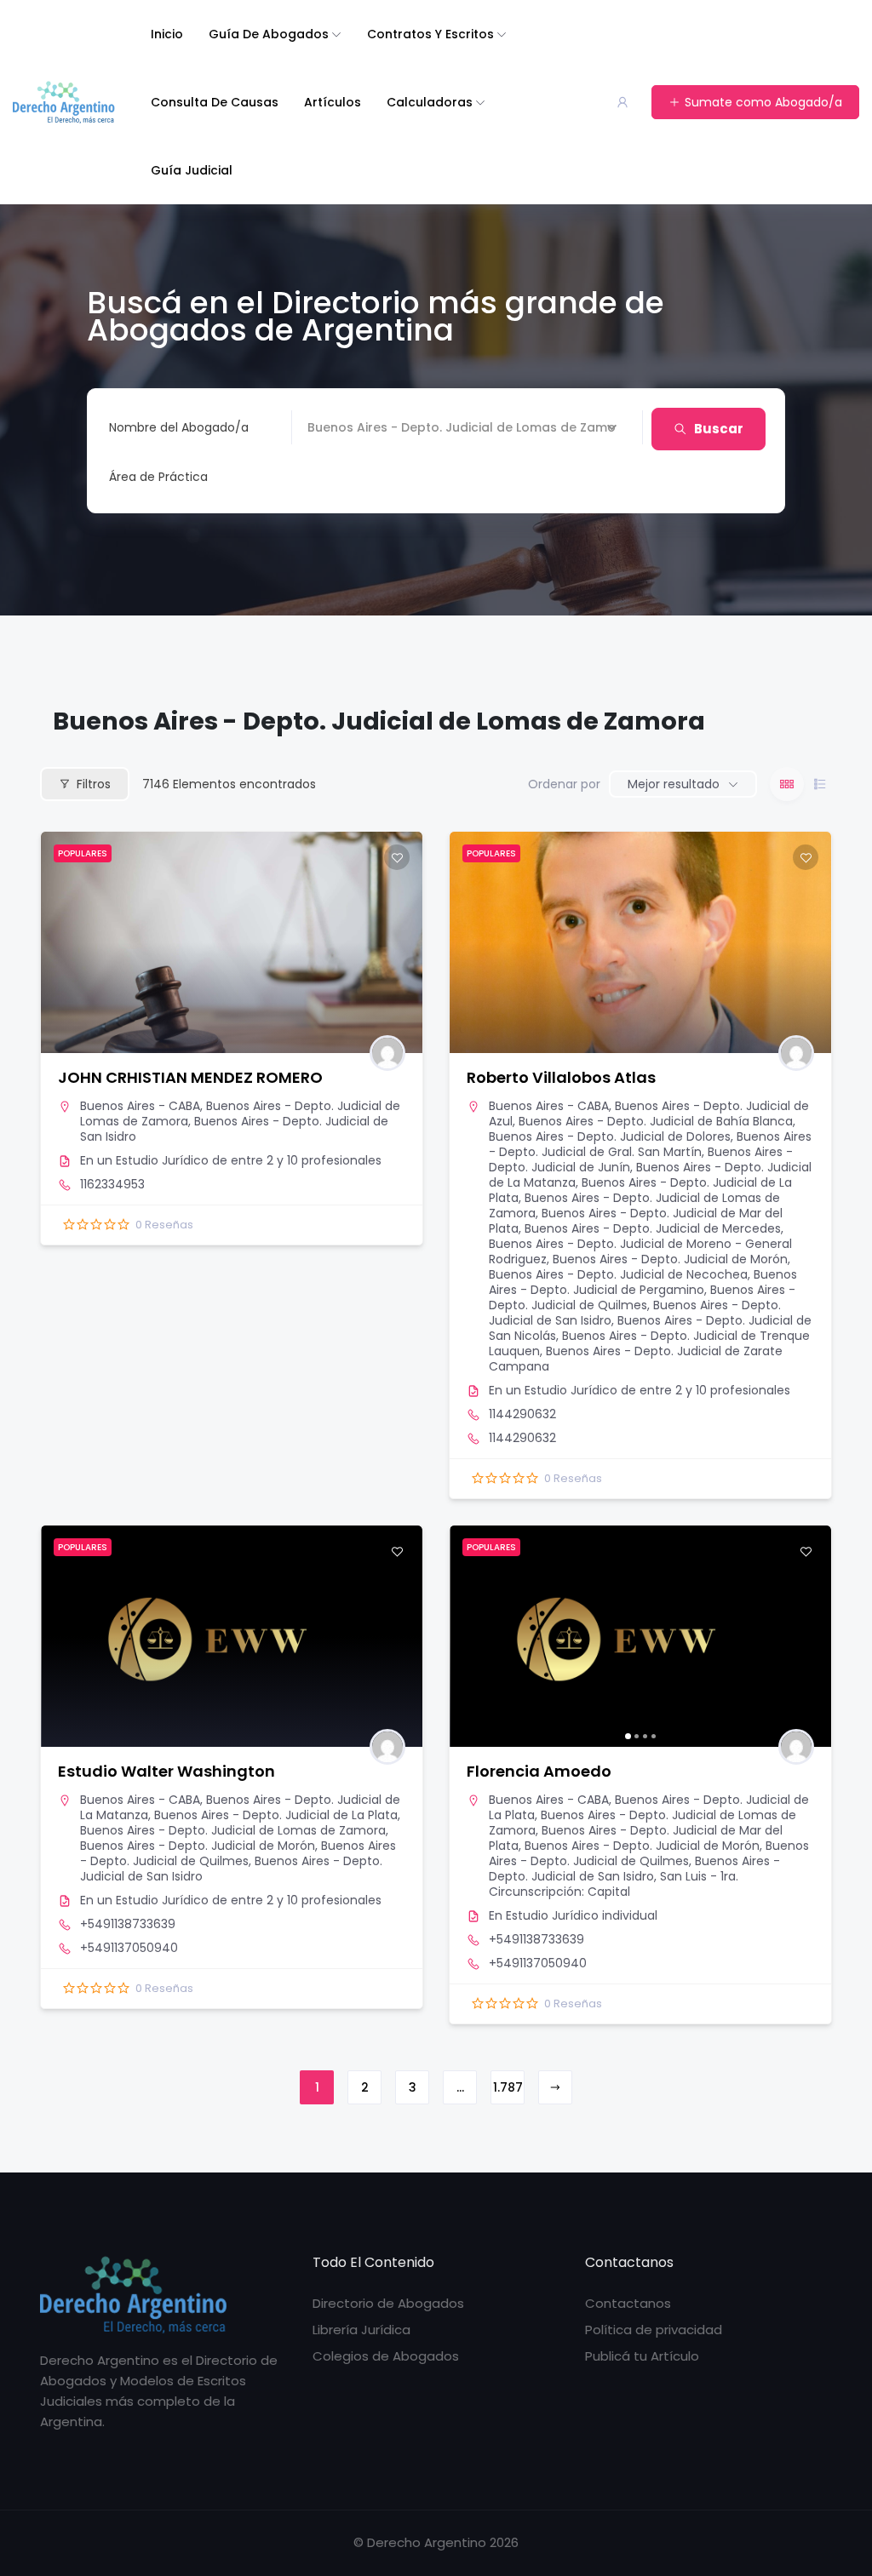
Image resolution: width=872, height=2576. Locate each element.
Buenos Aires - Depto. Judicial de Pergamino (643, 1282)
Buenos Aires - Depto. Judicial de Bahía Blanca (656, 1121)
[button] (471, 1636)
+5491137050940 (129, 1948)
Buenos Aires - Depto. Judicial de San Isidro (234, 1129)
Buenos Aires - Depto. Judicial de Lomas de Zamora (233, 1830)
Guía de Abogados (269, 34)
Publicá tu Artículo (642, 2356)
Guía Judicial (192, 170)
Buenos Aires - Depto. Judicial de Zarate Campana (636, 1359)
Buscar (719, 429)
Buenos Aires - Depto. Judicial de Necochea (618, 1274)
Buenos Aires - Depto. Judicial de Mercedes (653, 1228)
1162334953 (112, 1184)
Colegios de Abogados (386, 2356)
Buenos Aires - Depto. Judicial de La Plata (276, 1815)
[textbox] (158, 477)
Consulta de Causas (215, 102)
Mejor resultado (674, 784)
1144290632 (522, 1414)
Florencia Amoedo (539, 1771)
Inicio (167, 34)
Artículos (333, 102)
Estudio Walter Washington (166, 1771)
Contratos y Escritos (430, 34)
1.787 (508, 2087)
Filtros (94, 784)
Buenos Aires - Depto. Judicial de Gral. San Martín (650, 1144)
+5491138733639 (128, 1924)
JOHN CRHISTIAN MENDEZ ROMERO (190, 1077)
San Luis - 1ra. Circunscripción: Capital (614, 1884)
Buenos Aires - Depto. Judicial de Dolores (610, 1136)
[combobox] (363, 477)
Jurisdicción (342, 427)
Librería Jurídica (361, 2330)
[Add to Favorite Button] (397, 857)
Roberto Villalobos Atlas (561, 1077)
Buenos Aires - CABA (140, 1106)
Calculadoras (430, 102)
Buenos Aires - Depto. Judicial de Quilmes (642, 1297)
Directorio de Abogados (388, 2303)
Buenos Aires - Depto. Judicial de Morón (670, 1259)
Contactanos (628, 2303)
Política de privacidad (654, 2330)
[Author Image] (387, 1053)
